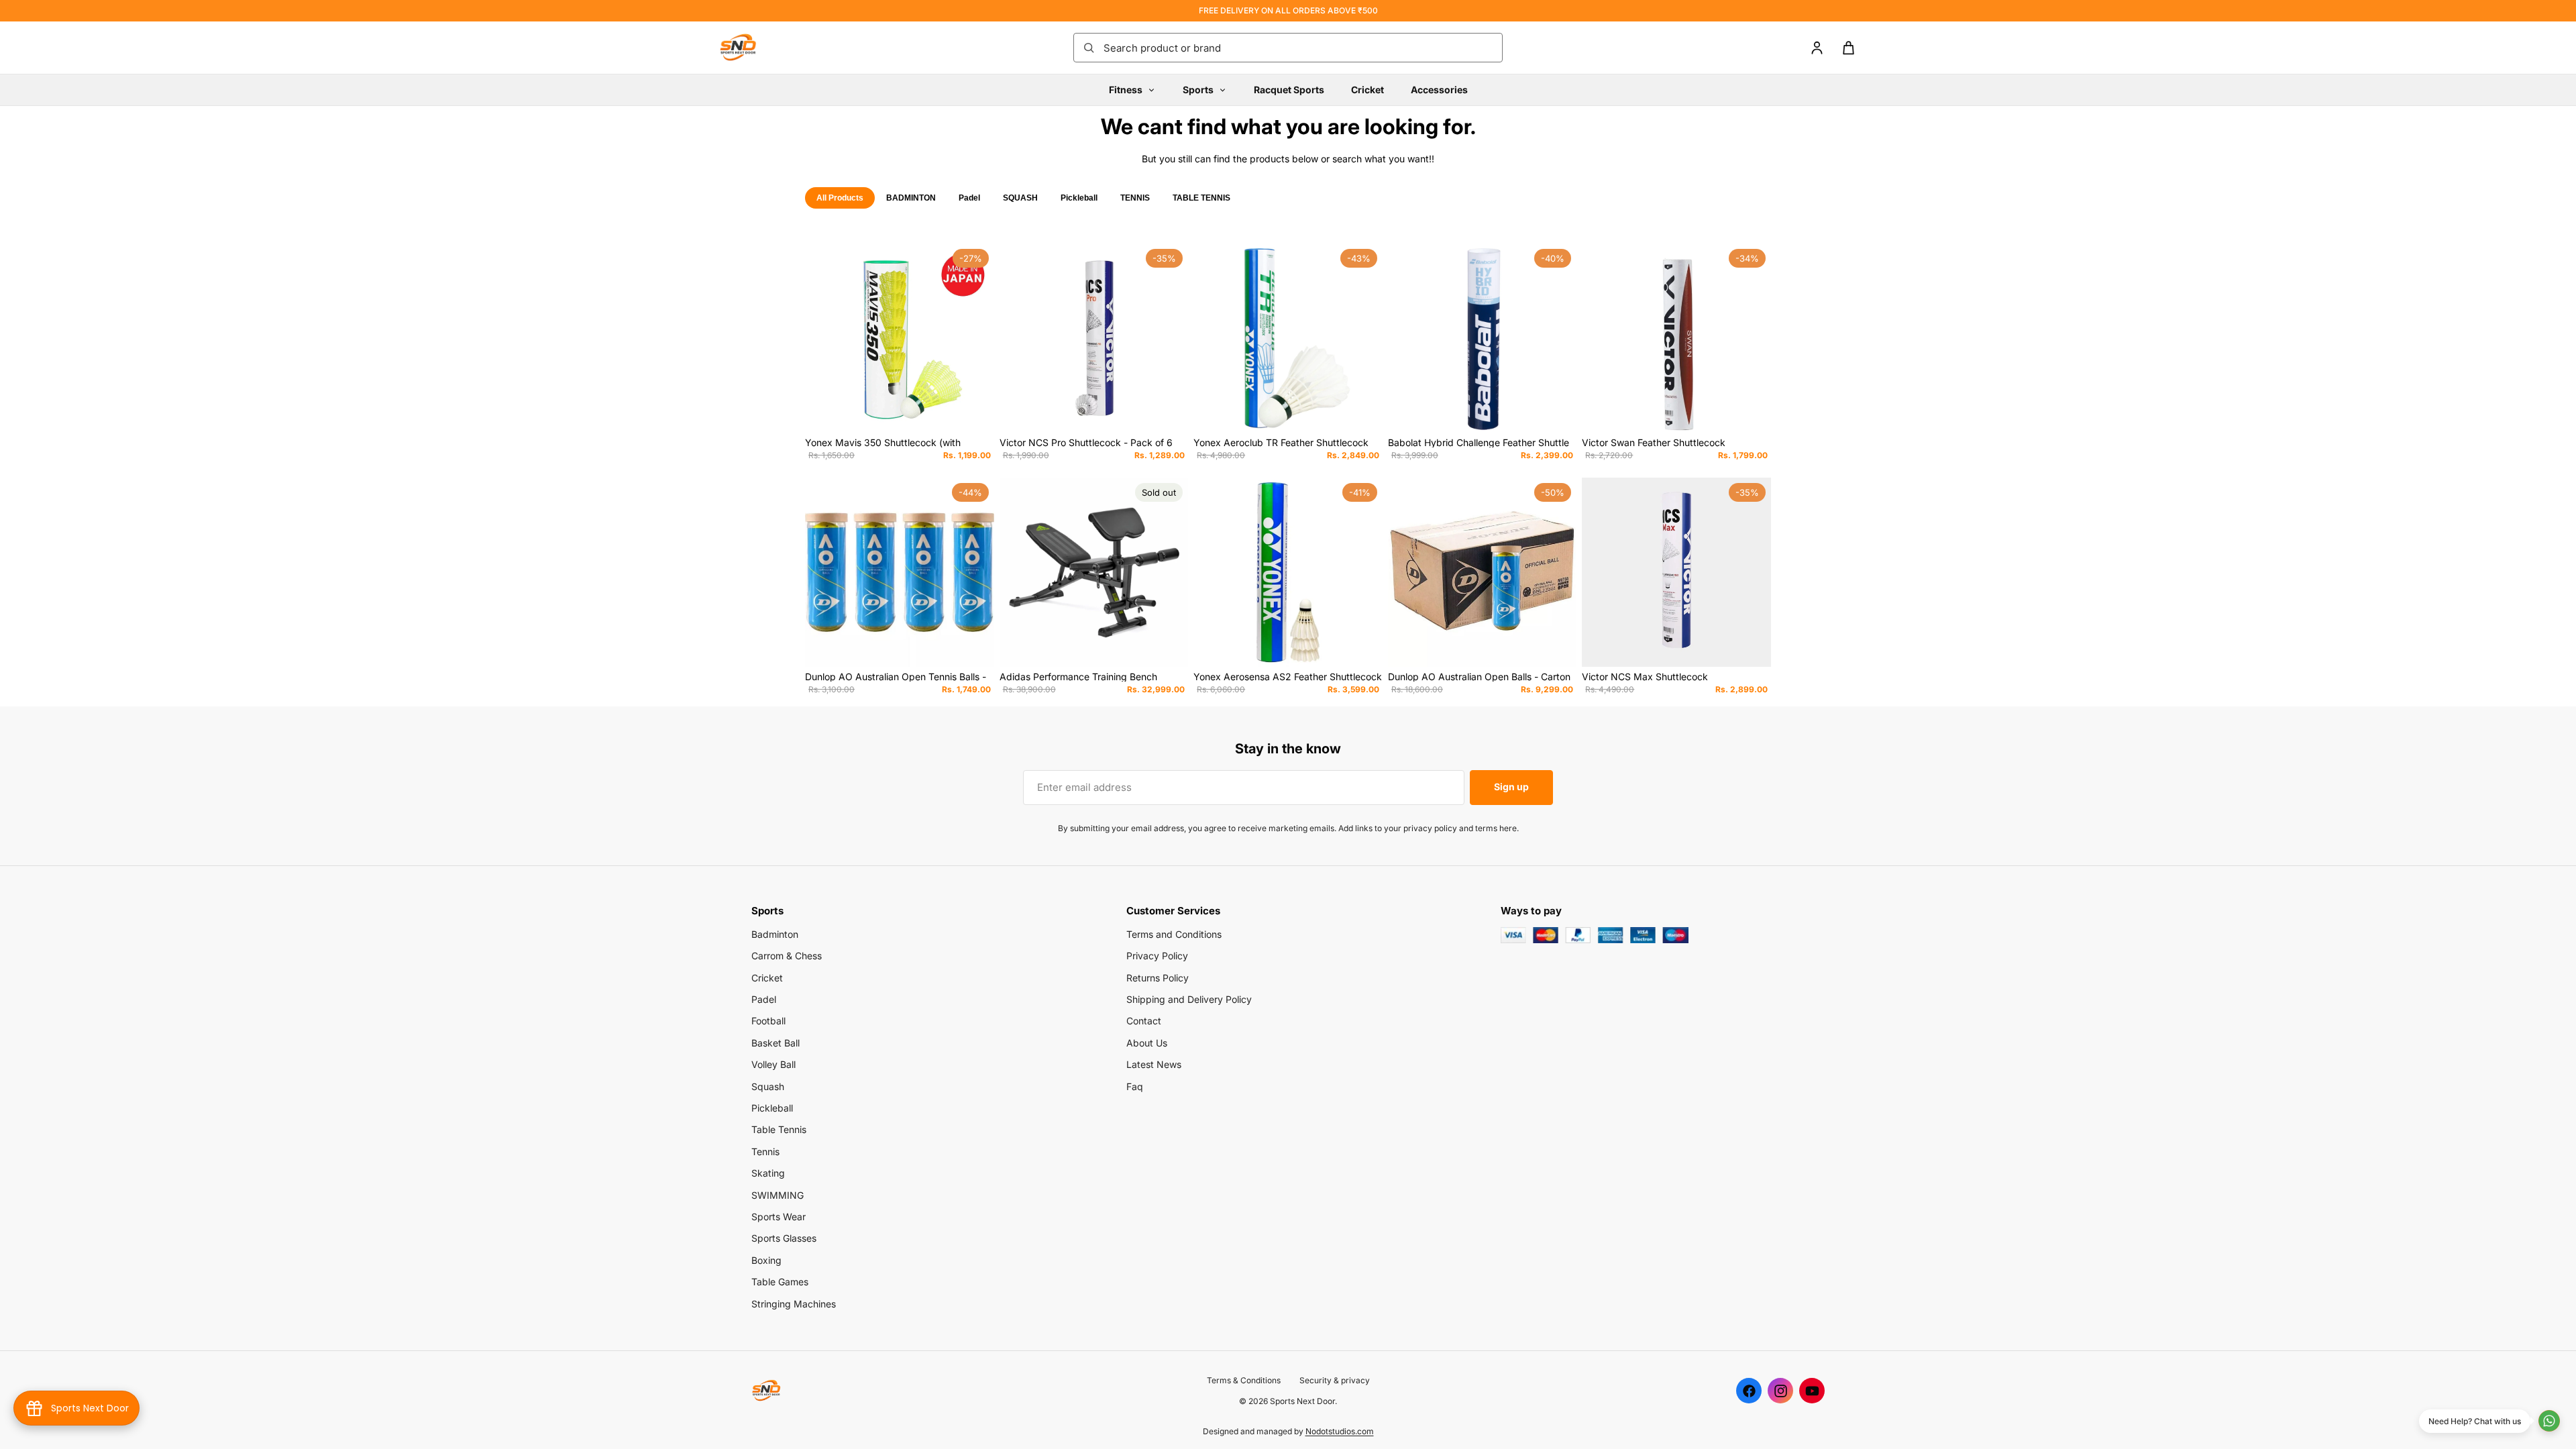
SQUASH (1020, 198)
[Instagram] (1780, 1391)
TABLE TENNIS (1201, 198)
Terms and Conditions (1174, 934)
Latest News (1154, 1064)
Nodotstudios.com (1340, 1431)
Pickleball (1079, 198)
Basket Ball (775, 1043)
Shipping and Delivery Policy (1189, 999)
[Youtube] (1812, 1391)
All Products (840, 198)
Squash (768, 1086)
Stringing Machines (794, 1304)
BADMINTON (911, 198)
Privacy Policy (1157, 956)
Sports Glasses (784, 1238)
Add (985, 412)
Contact (1144, 1021)
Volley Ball (773, 1064)
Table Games (780, 1282)
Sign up (1511, 787)
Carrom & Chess (787, 956)
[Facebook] (1749, 1391)
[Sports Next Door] (751, 48)
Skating (768, 1173)
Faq (1135, 1086)
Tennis (765, 1151)
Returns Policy (1158, 978)
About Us (1147, 1043)
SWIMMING (777, 1195)
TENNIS (1135, 198)
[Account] (1817, 48)
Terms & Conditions (1244, 1380)
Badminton (775, 934)
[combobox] (1299, 48)
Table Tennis (779, 1129)
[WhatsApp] (2549, 1421)
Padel (969, 198)
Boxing (766, 1260)
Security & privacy (1335, 1380)
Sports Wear (779, 1217)
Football (768, 1021)
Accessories (1439, 90)
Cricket (1367, 90)
